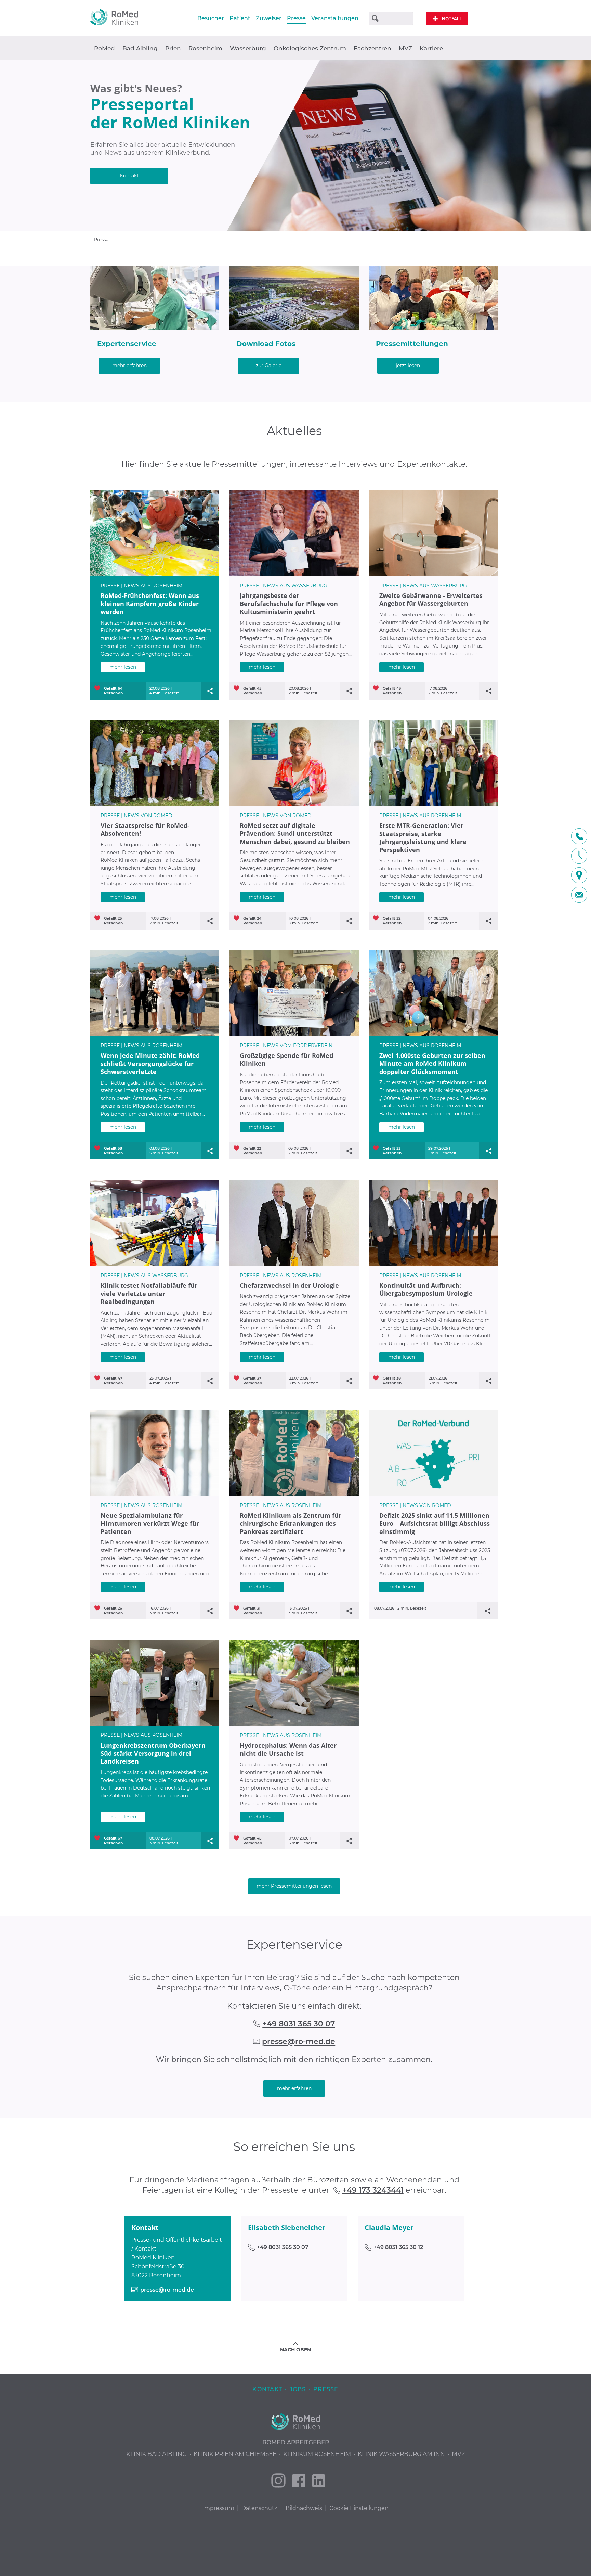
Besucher (211, 18)
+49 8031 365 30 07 (299, 2024)
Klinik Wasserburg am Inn (401, 2454)
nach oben (295, 2350)
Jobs (298, 2389)
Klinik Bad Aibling (156, 2454)
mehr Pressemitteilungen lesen (294, 1886)
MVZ (405, 48)
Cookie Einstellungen (359, 2508)
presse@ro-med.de (299, 2042)
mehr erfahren (129, 366)
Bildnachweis (304, 2508)
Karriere (431, 48)
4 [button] (165, 571)
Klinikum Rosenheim (317, 2454)
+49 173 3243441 (373, 2190)
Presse (296, 18)
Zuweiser (269, 18)
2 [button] (145, 571)
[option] (295, 146)
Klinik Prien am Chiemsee (235, 2454)
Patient (240, 18)
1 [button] (134, 571)
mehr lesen (123, 667)
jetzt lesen (408, 366)
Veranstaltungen (335, 18)
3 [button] (155, 571)
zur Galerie (269, 366)
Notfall (447, 19)
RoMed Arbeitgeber (296, 2442)
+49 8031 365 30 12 (398, 2247)
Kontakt (129, 176)
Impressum (218, 2508)
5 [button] (175, 571)
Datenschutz (259, 2508)
